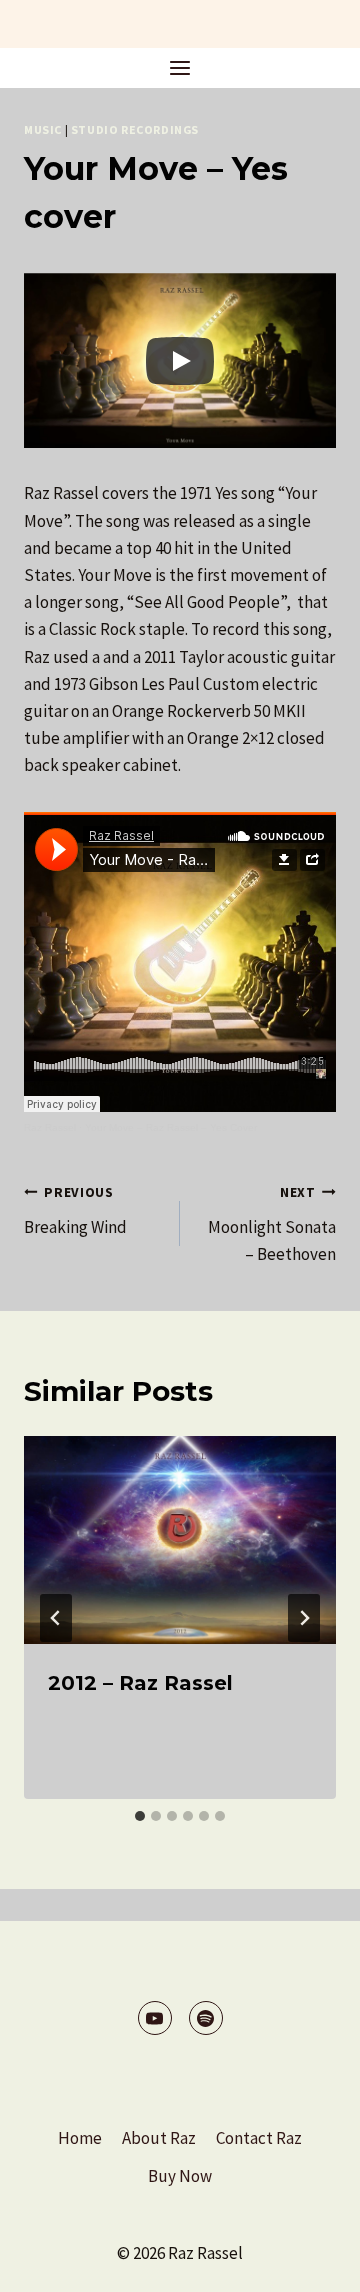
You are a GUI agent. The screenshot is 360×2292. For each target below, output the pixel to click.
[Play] (180, 361)
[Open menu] (180, 67)
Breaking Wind (75, 1211)
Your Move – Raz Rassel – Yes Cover (171, 1127)
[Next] (304, 1618)
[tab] (140, 1816)
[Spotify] (206, 2018)
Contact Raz (259, 2138)
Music (43, 129)
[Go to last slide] (56, 1618)
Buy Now (180, 2176)
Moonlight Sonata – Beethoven (272, 1224)
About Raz (159, 2138)
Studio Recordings (135, 129)
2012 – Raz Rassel (140, 1683)
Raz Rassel (50, 1127)
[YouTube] (155, 2018)
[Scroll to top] (309, 2261)
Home (80, 2138)
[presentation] (180, 1540)
